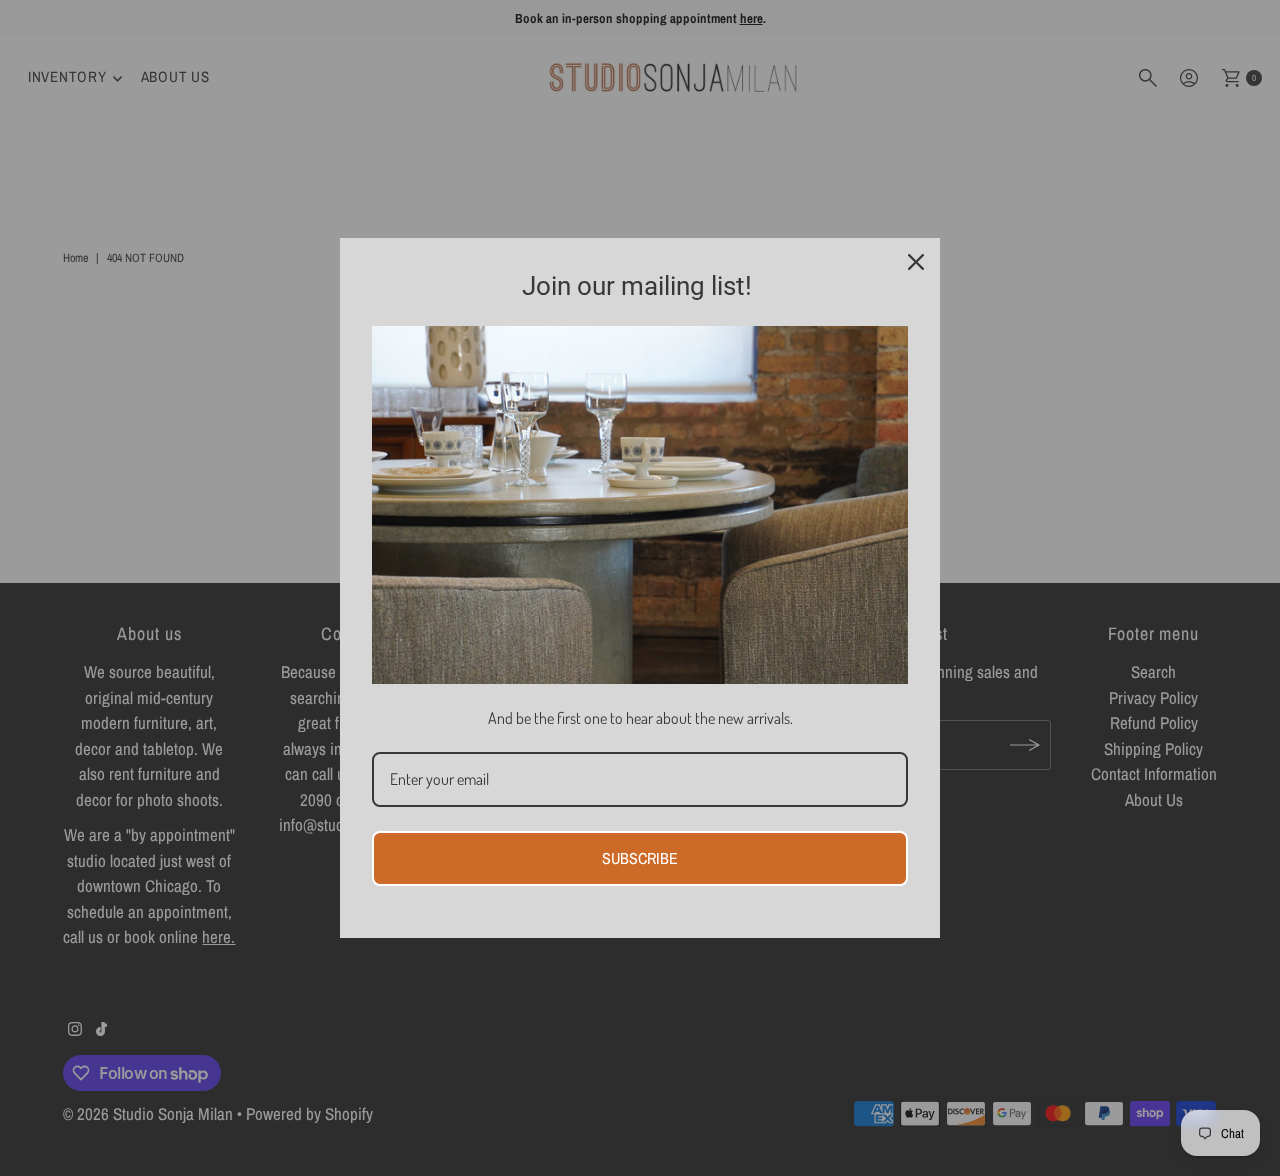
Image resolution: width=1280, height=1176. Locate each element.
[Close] (916, 262)
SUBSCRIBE (640, 858)
